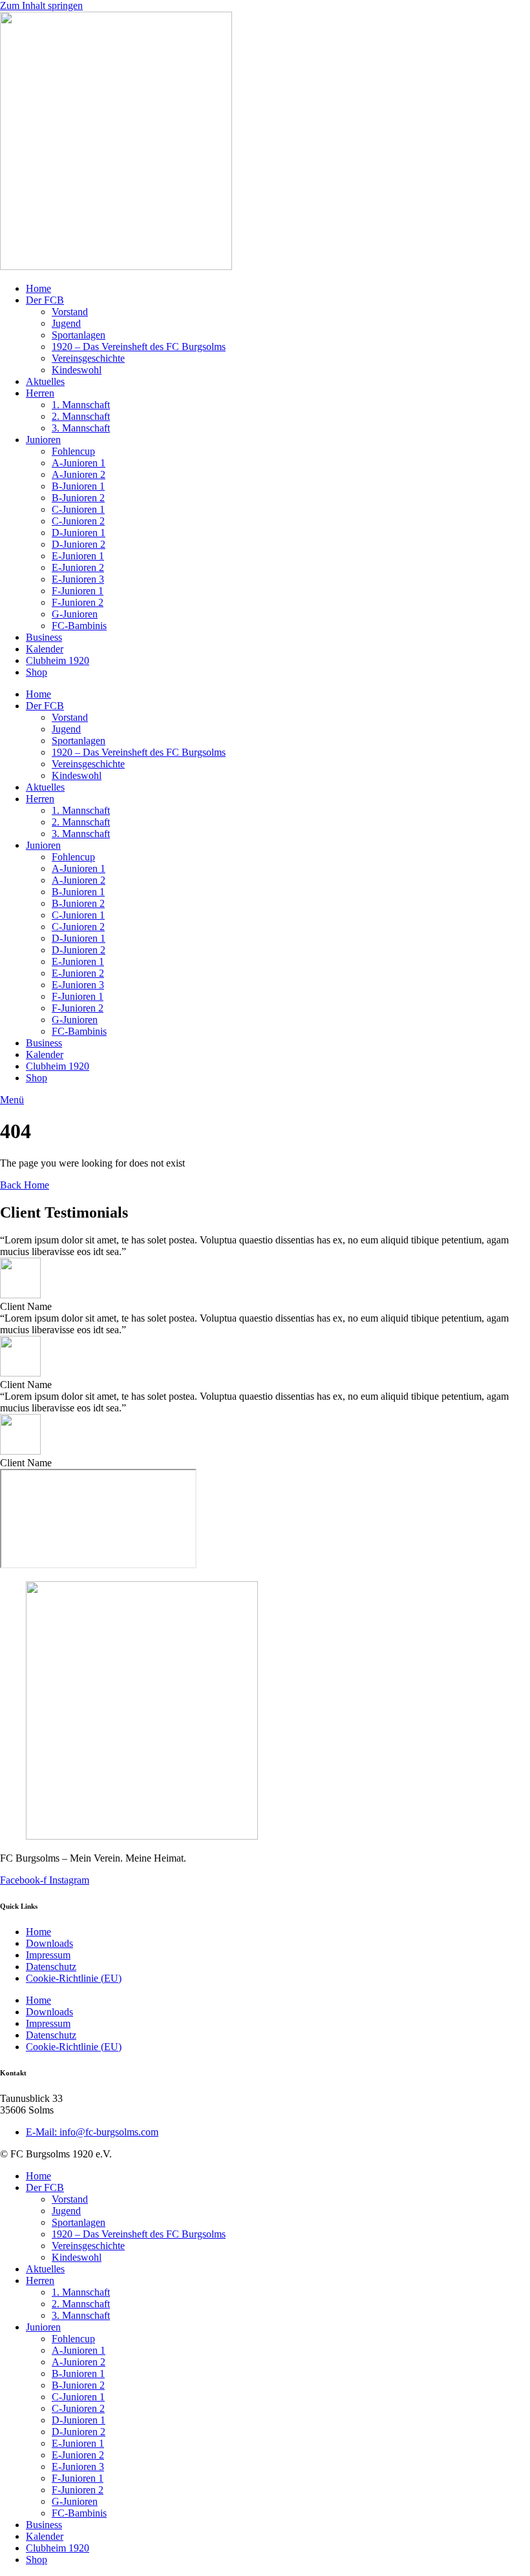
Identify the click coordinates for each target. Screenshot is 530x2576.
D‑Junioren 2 (79, 544)
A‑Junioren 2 (79, 474)
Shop (37, 672)
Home (38, 288)
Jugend (66, 323)
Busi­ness (44, 637)
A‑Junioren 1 (79, 463)
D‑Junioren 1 (79, 533)
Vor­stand (70, 312)
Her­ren (40, 393)
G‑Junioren (75, 614)
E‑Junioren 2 (78, 567)
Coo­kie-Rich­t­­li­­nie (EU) (74, 1978)
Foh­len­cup (73, 451)
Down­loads (49, 1943)
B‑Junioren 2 (78, 498)
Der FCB (45, 300)
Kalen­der (45, 649)
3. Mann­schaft (81, 428)
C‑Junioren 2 (78, 521)
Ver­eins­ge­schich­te (88, 358)
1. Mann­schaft (81, 405)
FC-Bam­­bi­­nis (79, 626)
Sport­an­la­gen (79, 335)
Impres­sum (48, 1955)
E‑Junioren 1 (78, 556)
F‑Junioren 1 (78, 591)
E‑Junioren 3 (78, 579)
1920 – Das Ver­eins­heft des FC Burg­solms (139, 347)
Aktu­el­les (45, 381)
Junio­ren (43, 440)
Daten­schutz (51, 1967)
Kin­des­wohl (77, 370)
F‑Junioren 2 (78, 602)
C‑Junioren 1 (78, 509)
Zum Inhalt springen (41, 5)
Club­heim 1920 (58, 660)
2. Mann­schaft (81, 416)
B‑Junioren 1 (78, 486)
